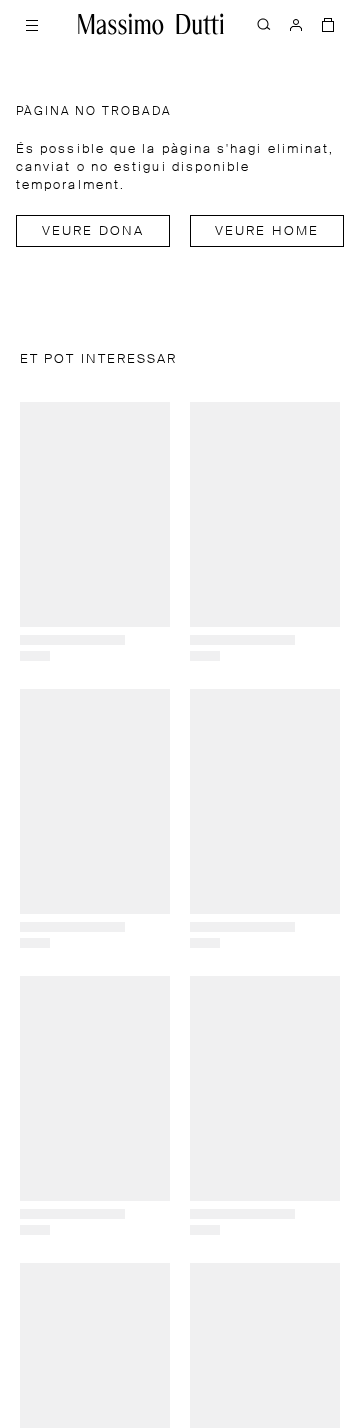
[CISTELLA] (328, 24)
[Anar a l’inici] (151, 24)
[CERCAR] (264, 24)
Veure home (267, 231)
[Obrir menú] (32, 24)
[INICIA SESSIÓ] (296, 24)
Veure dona (93, 231)
